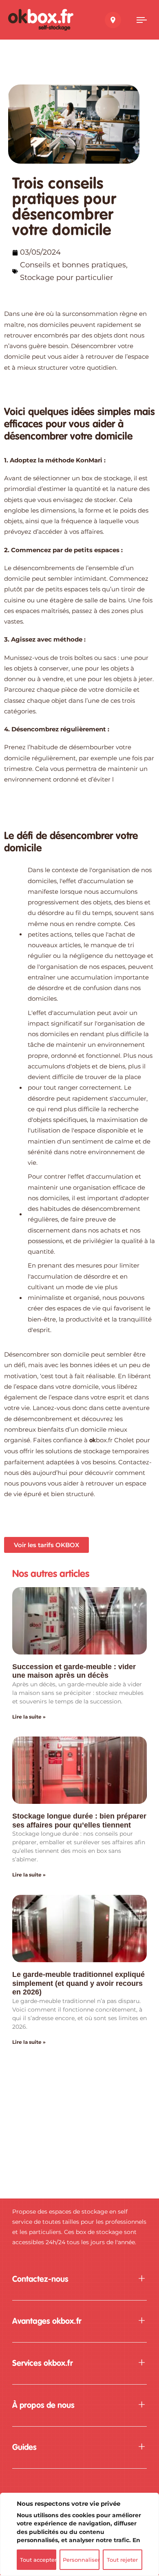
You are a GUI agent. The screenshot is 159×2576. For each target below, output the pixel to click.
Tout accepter (38, 2560)
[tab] (79, 2280)
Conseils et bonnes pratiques (73, 265)
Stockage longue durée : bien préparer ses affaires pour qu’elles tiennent (79, 1821)
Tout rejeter (122, 2560)
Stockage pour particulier (66, 278)
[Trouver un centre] (113, 20)
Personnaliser (81, 2560)
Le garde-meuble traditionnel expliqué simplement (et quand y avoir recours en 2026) (78, 1983)
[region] (79, 2534)
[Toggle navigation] (142, 20)
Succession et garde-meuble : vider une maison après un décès (74, 1671)
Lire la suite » (29, 1717)
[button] (79, 2280)
